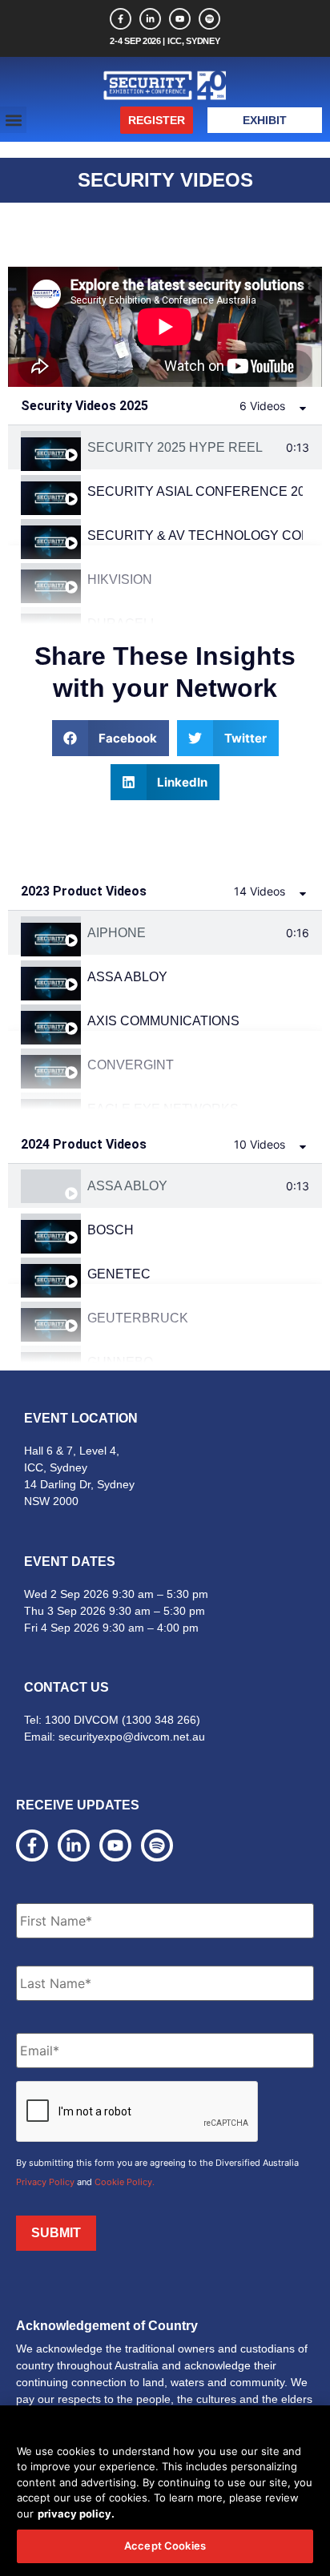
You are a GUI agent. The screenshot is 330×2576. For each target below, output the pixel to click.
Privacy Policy (45, 2182)
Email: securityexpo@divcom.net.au (115, 1737)
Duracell (123, 624)
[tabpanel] (165, 327)
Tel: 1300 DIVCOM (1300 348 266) (112, 1720)
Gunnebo (120, 1362)
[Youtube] (180, 19)
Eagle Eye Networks (163, 1109)
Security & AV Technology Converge (195, 535)
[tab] (165, 447)
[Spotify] (209, 19)
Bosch (111, 1230)
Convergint (131, 1065)
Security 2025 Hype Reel (175, 447)
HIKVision (120, 580)
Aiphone (117, 933)
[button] (13, 120)
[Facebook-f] (121, 19)
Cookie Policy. (125, 2182)
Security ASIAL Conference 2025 (195, 491)
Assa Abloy (127, 977)
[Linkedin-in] (150, 19)
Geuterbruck (138, 1318)
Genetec (119, 1274)
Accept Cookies (165, 2546)
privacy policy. (76, 2514)
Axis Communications (163, 1021)
